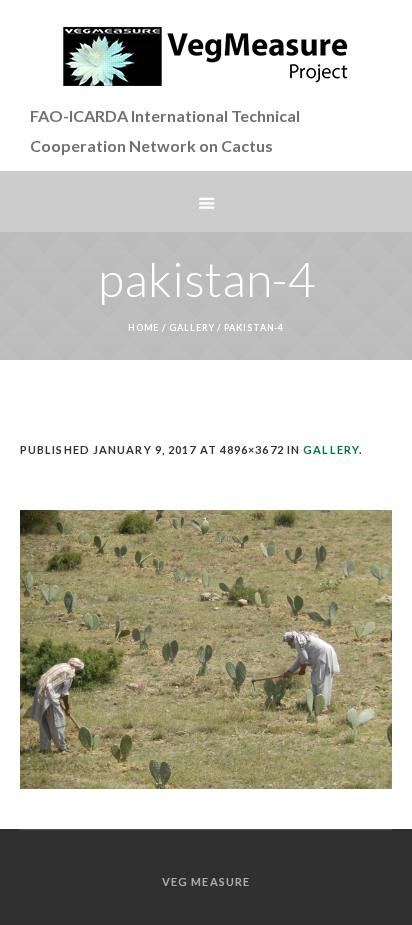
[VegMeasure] (206, 55)
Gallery (191, 327)
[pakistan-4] (206, 649)
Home (144, 327)
